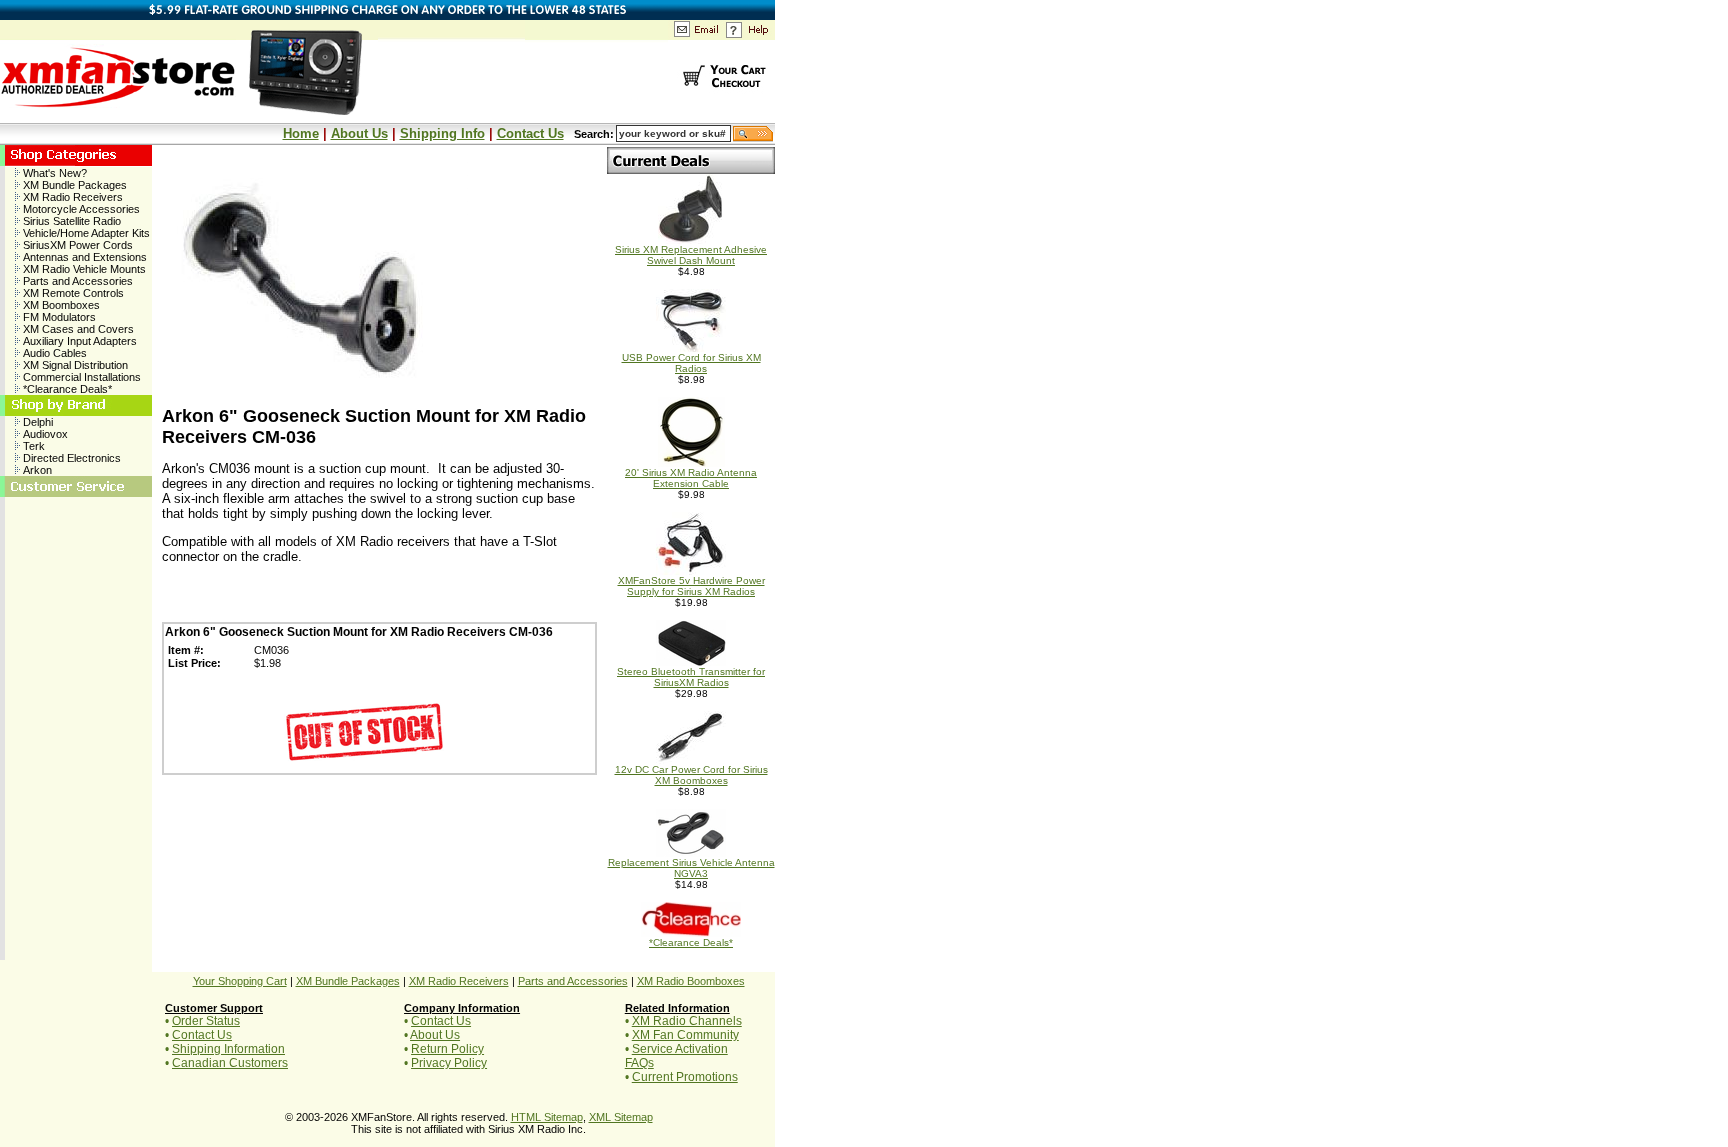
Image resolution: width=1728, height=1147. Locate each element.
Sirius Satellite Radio (70, 221)
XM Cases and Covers (77, 329)
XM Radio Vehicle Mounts (83, 269)
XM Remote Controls (72, 293)
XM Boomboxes (60, 305)
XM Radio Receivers (71, 197)
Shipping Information (228, 1049)
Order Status (206, 1021)
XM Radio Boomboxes (691, 981)
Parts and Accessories (76, 281)
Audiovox (44, 434)
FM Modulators (58, 317)
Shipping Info (442, 133)
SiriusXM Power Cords (76, 245)
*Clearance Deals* (66, 389)
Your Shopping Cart (240, 981)
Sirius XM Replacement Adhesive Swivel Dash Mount (691, 255)
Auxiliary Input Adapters (78, 341)
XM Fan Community (685, 1035)
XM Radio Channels (687, 1021)
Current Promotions (685, 1077)
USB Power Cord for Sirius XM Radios (691, 363)
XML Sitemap (621, 1117)
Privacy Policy (449, 1063)
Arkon (36, 470)
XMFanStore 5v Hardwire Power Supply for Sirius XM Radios (691, 586)
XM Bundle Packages (73, 185)
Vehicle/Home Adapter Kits (85, 233)
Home (301, 133)
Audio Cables (53, 353)
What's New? (53, 173)
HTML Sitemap (547, 1117)
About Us (359, 133)
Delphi (36, 422)
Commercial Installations (80, 377)
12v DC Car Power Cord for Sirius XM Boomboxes (691, 775)
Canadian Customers (230, 1063)
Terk (32, 446)
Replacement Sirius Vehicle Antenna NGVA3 (691, 868)
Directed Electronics (70, 458)
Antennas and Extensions (83, 257)
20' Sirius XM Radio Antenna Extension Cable (691, 478)
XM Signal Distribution (74, 365)
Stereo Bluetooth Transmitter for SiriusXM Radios (691, 677)
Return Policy (447, 1049)
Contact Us (530, 133)
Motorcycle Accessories (80, 209)
